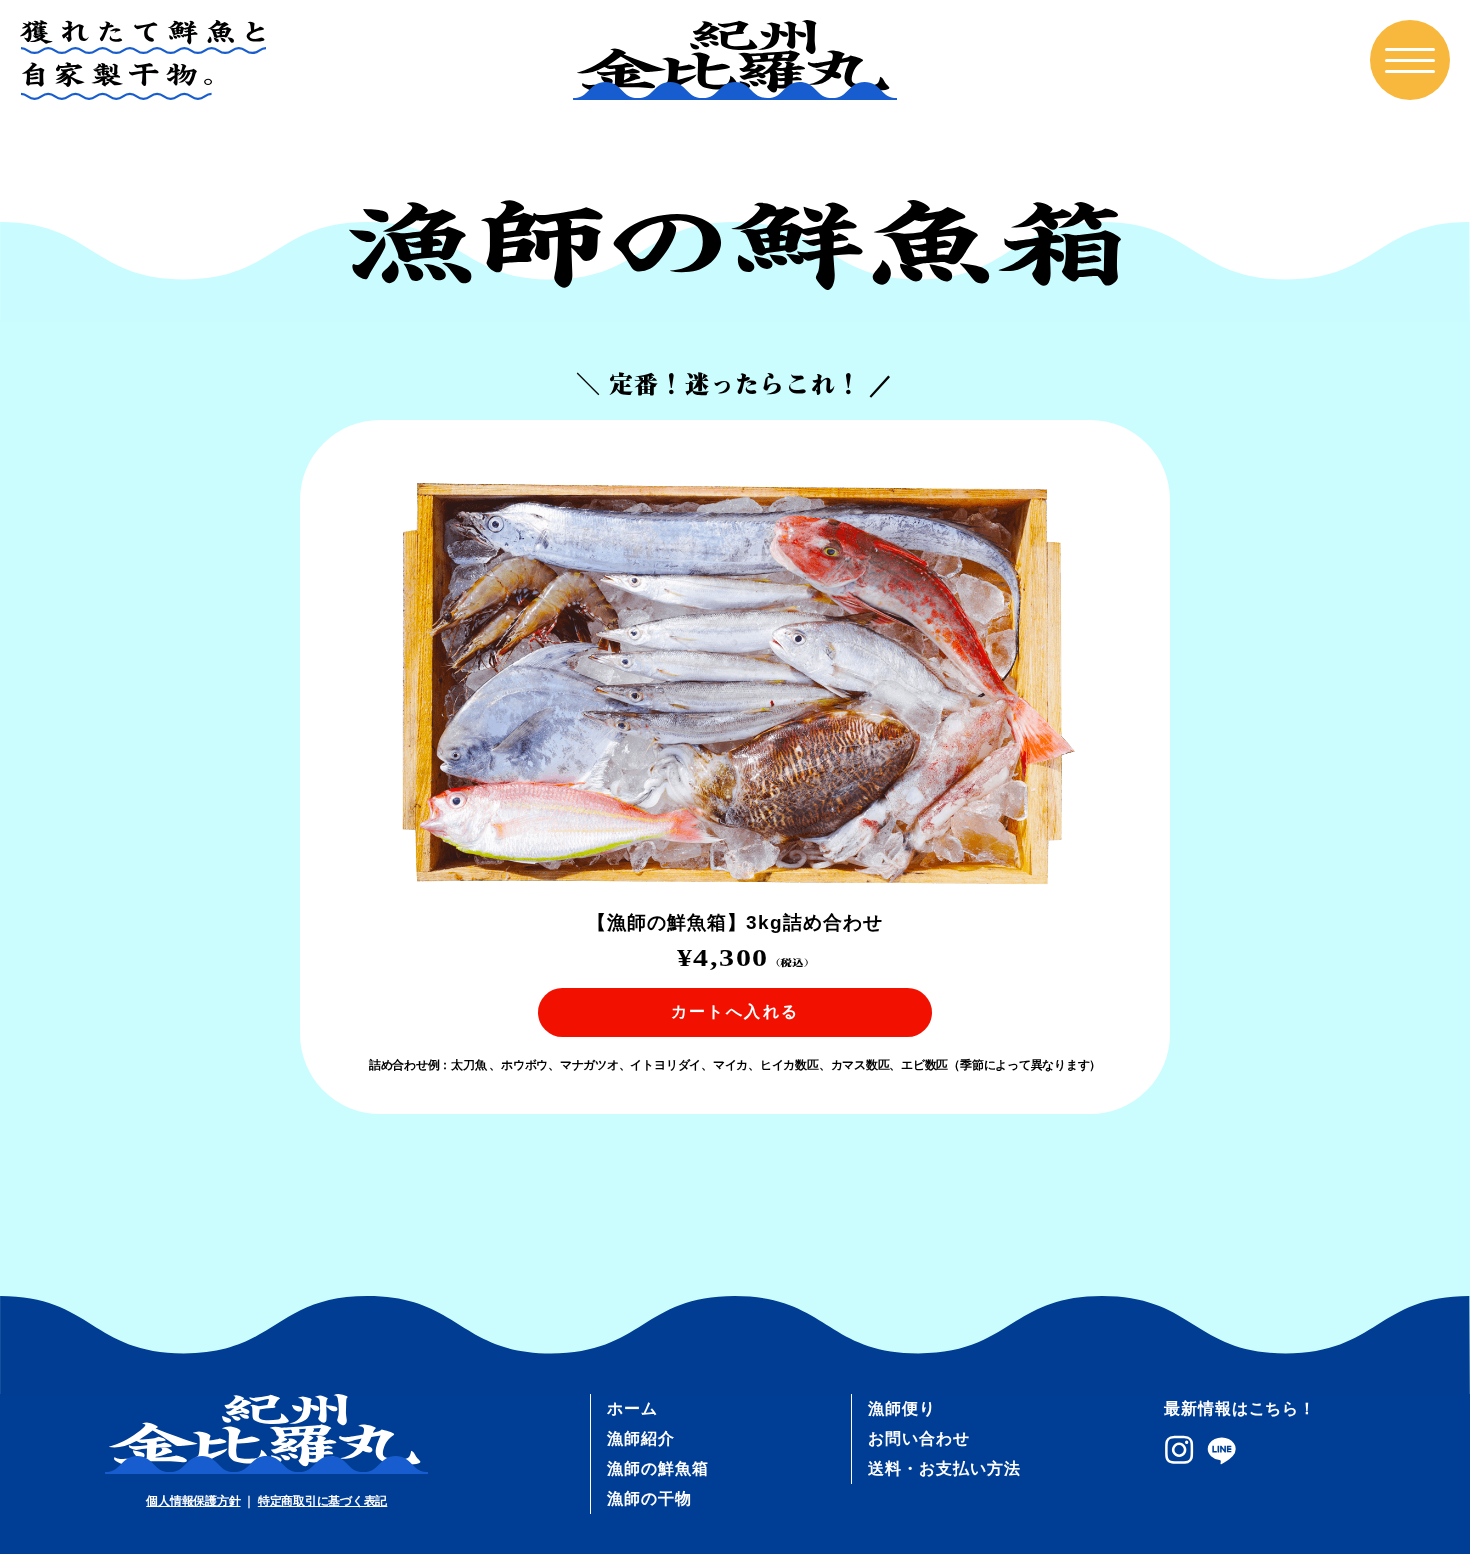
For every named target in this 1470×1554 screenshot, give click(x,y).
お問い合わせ (919, 1438)
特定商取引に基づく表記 (322, 1501)
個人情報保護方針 (193, 1501)
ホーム (632, 1408)
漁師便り (902, 1408)
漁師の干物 (649, 1498)
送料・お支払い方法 (944, 1468)
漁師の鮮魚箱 (658, 1468)
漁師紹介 (641, 1438)
